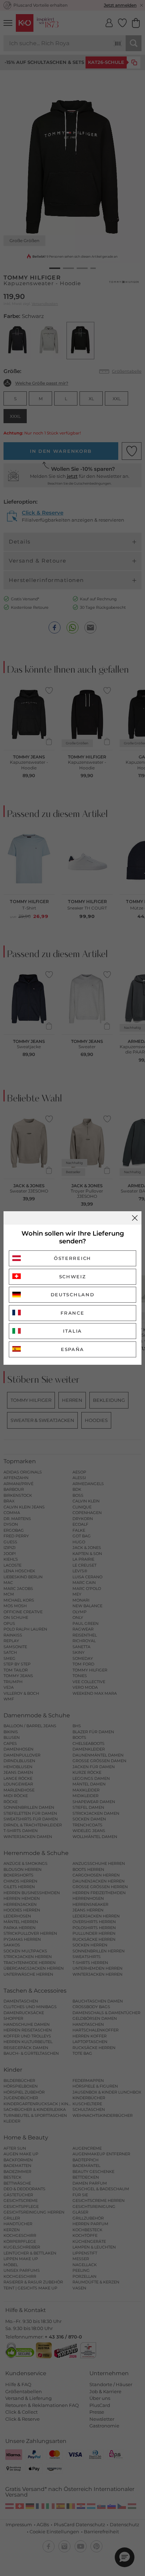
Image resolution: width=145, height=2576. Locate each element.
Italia (72, 1331)
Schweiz (73, 1277)
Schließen (135, 1218)
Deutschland (73, 1295)
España (72, 1349)
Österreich (72, 1258)
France (72, 1313)
